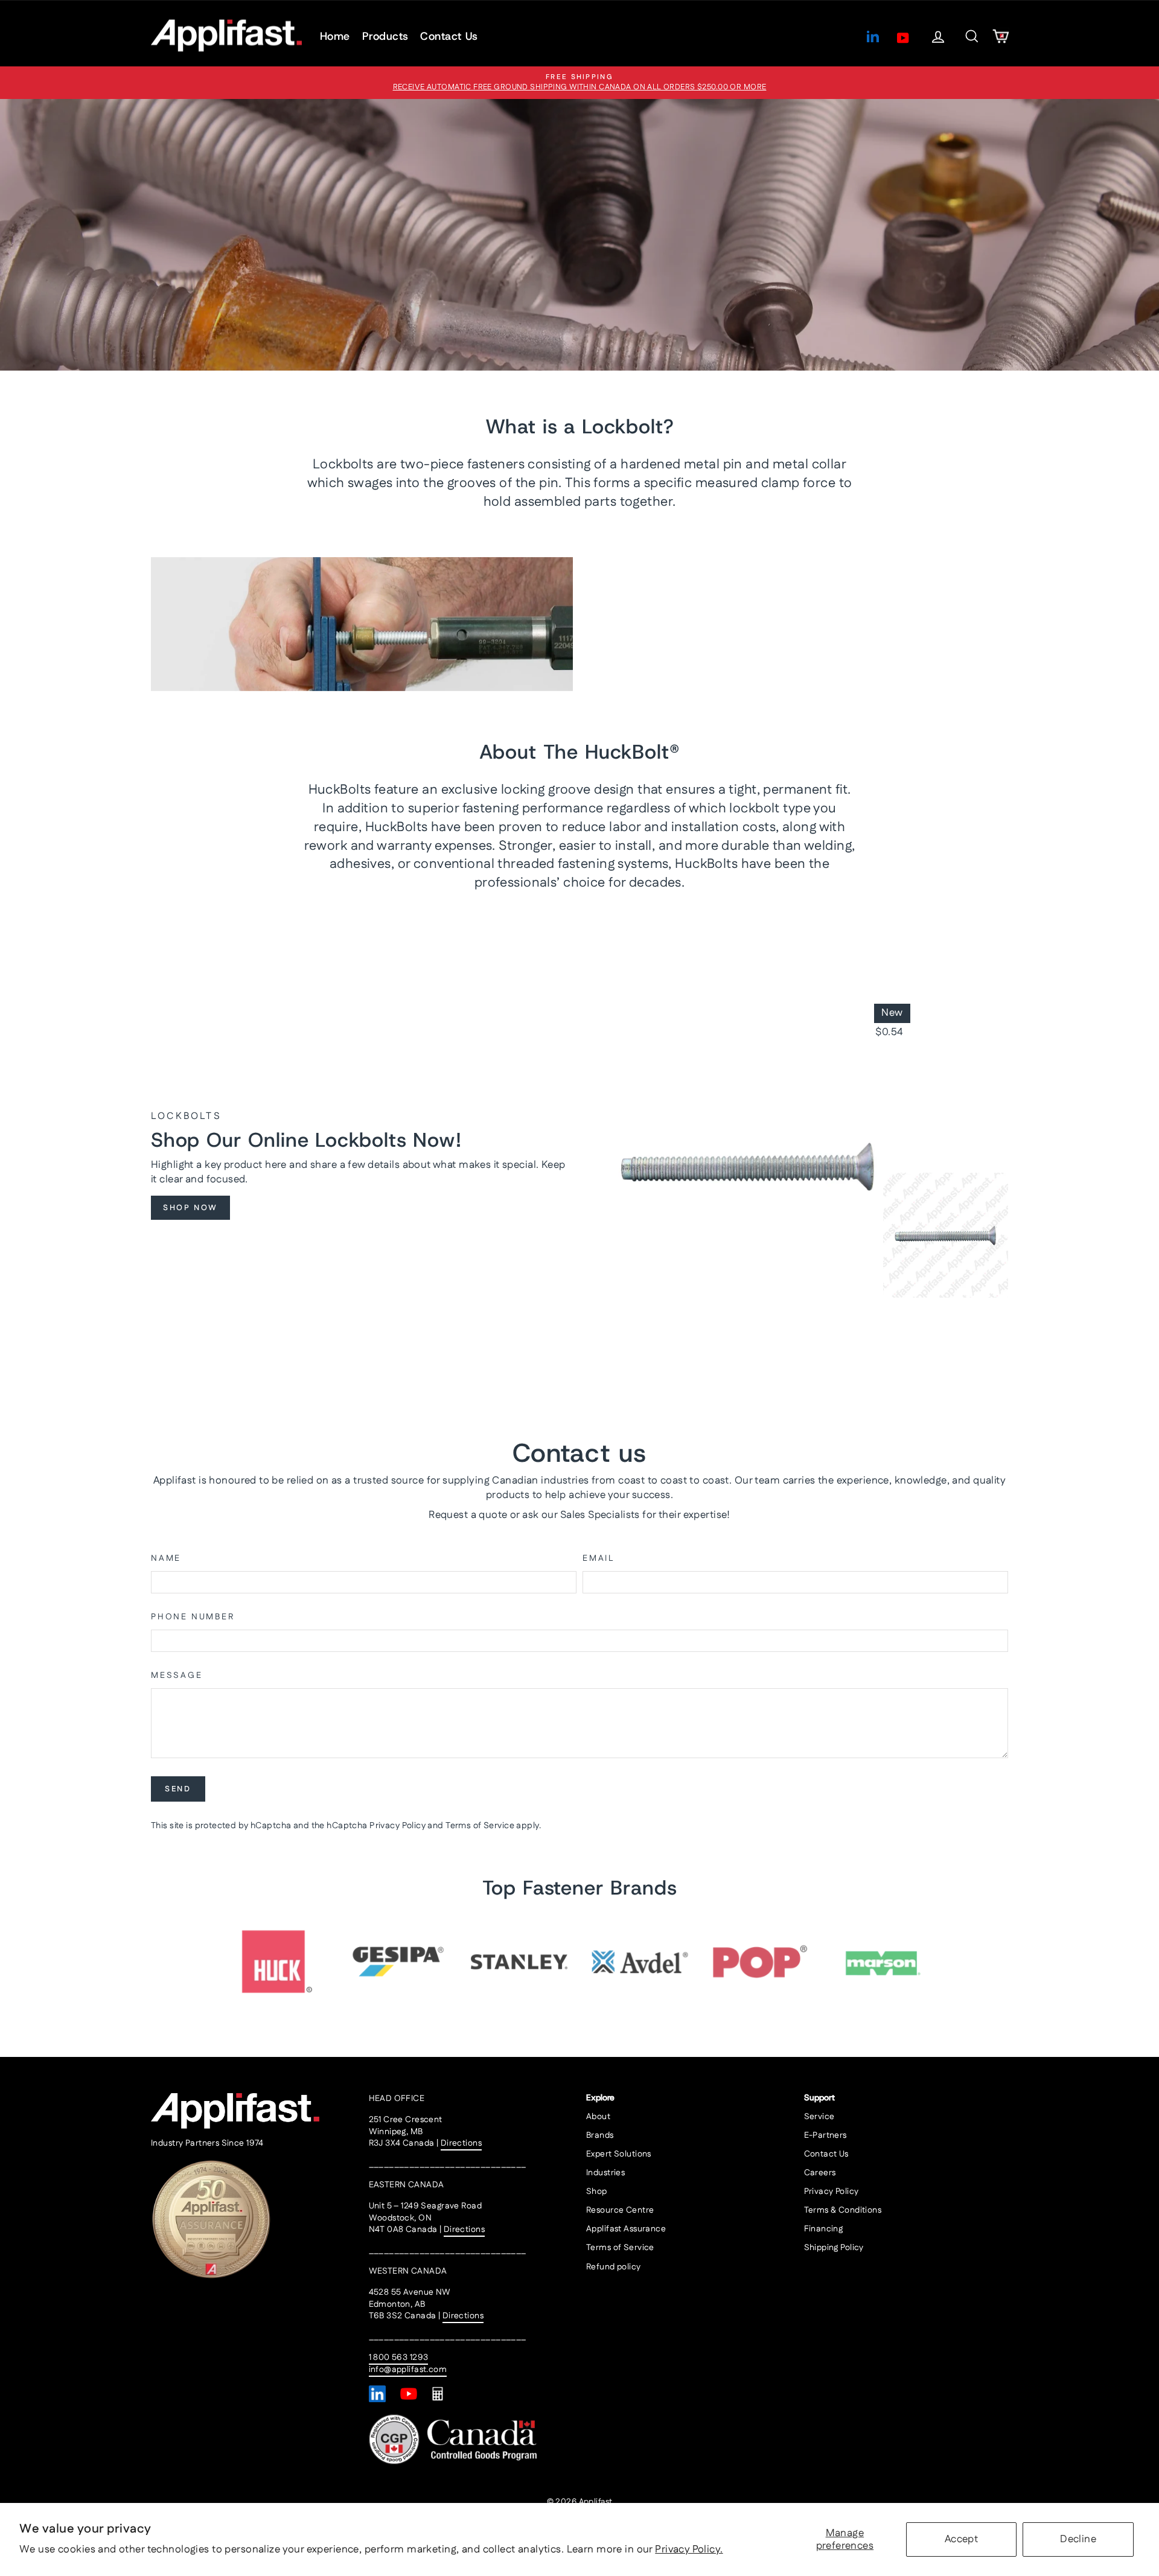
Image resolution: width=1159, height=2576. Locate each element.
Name (166, 1559)
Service (819, 2117)
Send (178, 1789)
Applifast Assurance (626, 2229)
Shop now (190, 1208)
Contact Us (449, 36)
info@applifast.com (408, 2370)
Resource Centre (620, 2210)
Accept (962, 2539)
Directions (461, 2143)
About (598, 2117)
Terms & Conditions (843, 2210)
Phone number (193, 1617)
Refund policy (614, 2267)
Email (599, 1559)
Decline (1078, 2539)
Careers (820, 2173)
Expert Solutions (619, 2154)
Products (385, 36)
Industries (605, 2173)
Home (335, 36)
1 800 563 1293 (399, 2358)
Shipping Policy (834, 2248)
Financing (824, 2229)
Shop (597, 2192)
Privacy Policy (398, 1826)
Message (177, 1676)
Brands (600, 2135)
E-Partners (825, 2135)
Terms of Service (480, 1826)
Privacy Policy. (689, 2549)
